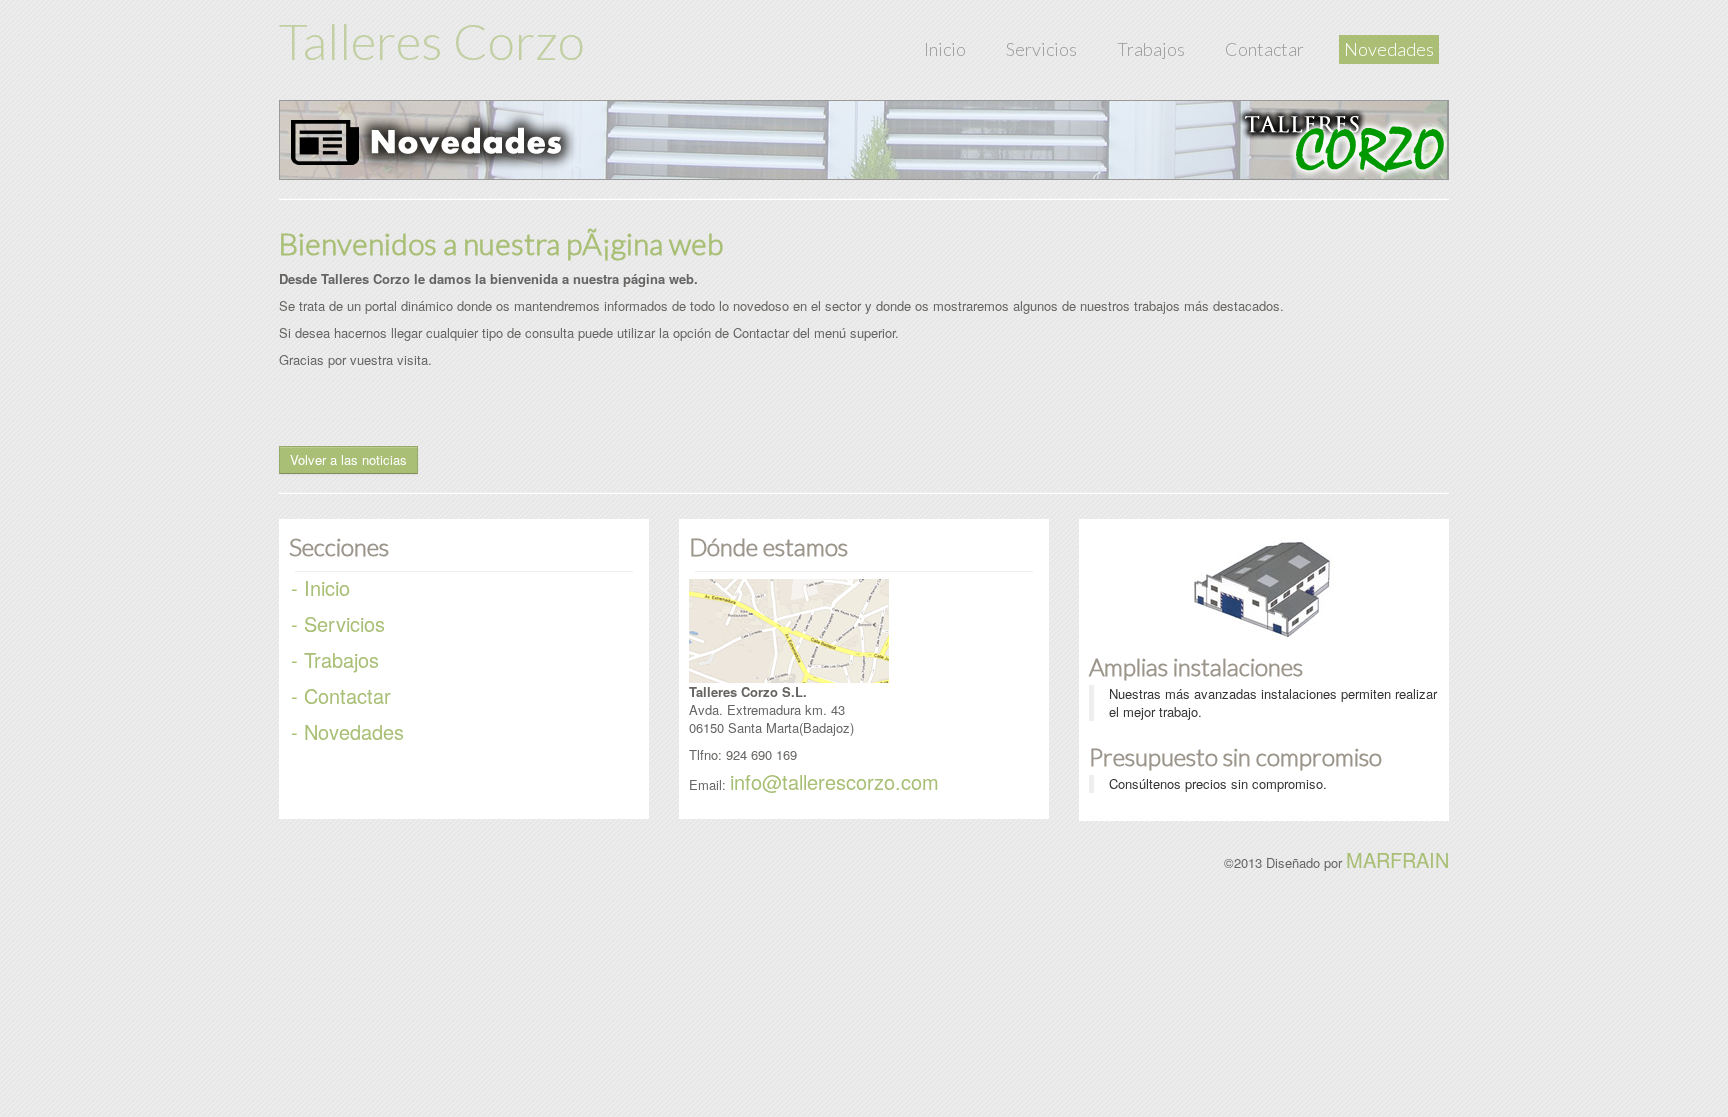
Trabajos (1151, 49)
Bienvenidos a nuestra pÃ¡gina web (501, 243)
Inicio (945, 49)
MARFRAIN (1397, 859)
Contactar (1264, 49)
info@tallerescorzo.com (834, 781)
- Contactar (341, 695)
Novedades (1389, 49)
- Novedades (347, 731)
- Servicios (338, 623)
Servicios (1041, 49)
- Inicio (320, 587)
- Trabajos (335, 659)
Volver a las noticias (348, 459)
